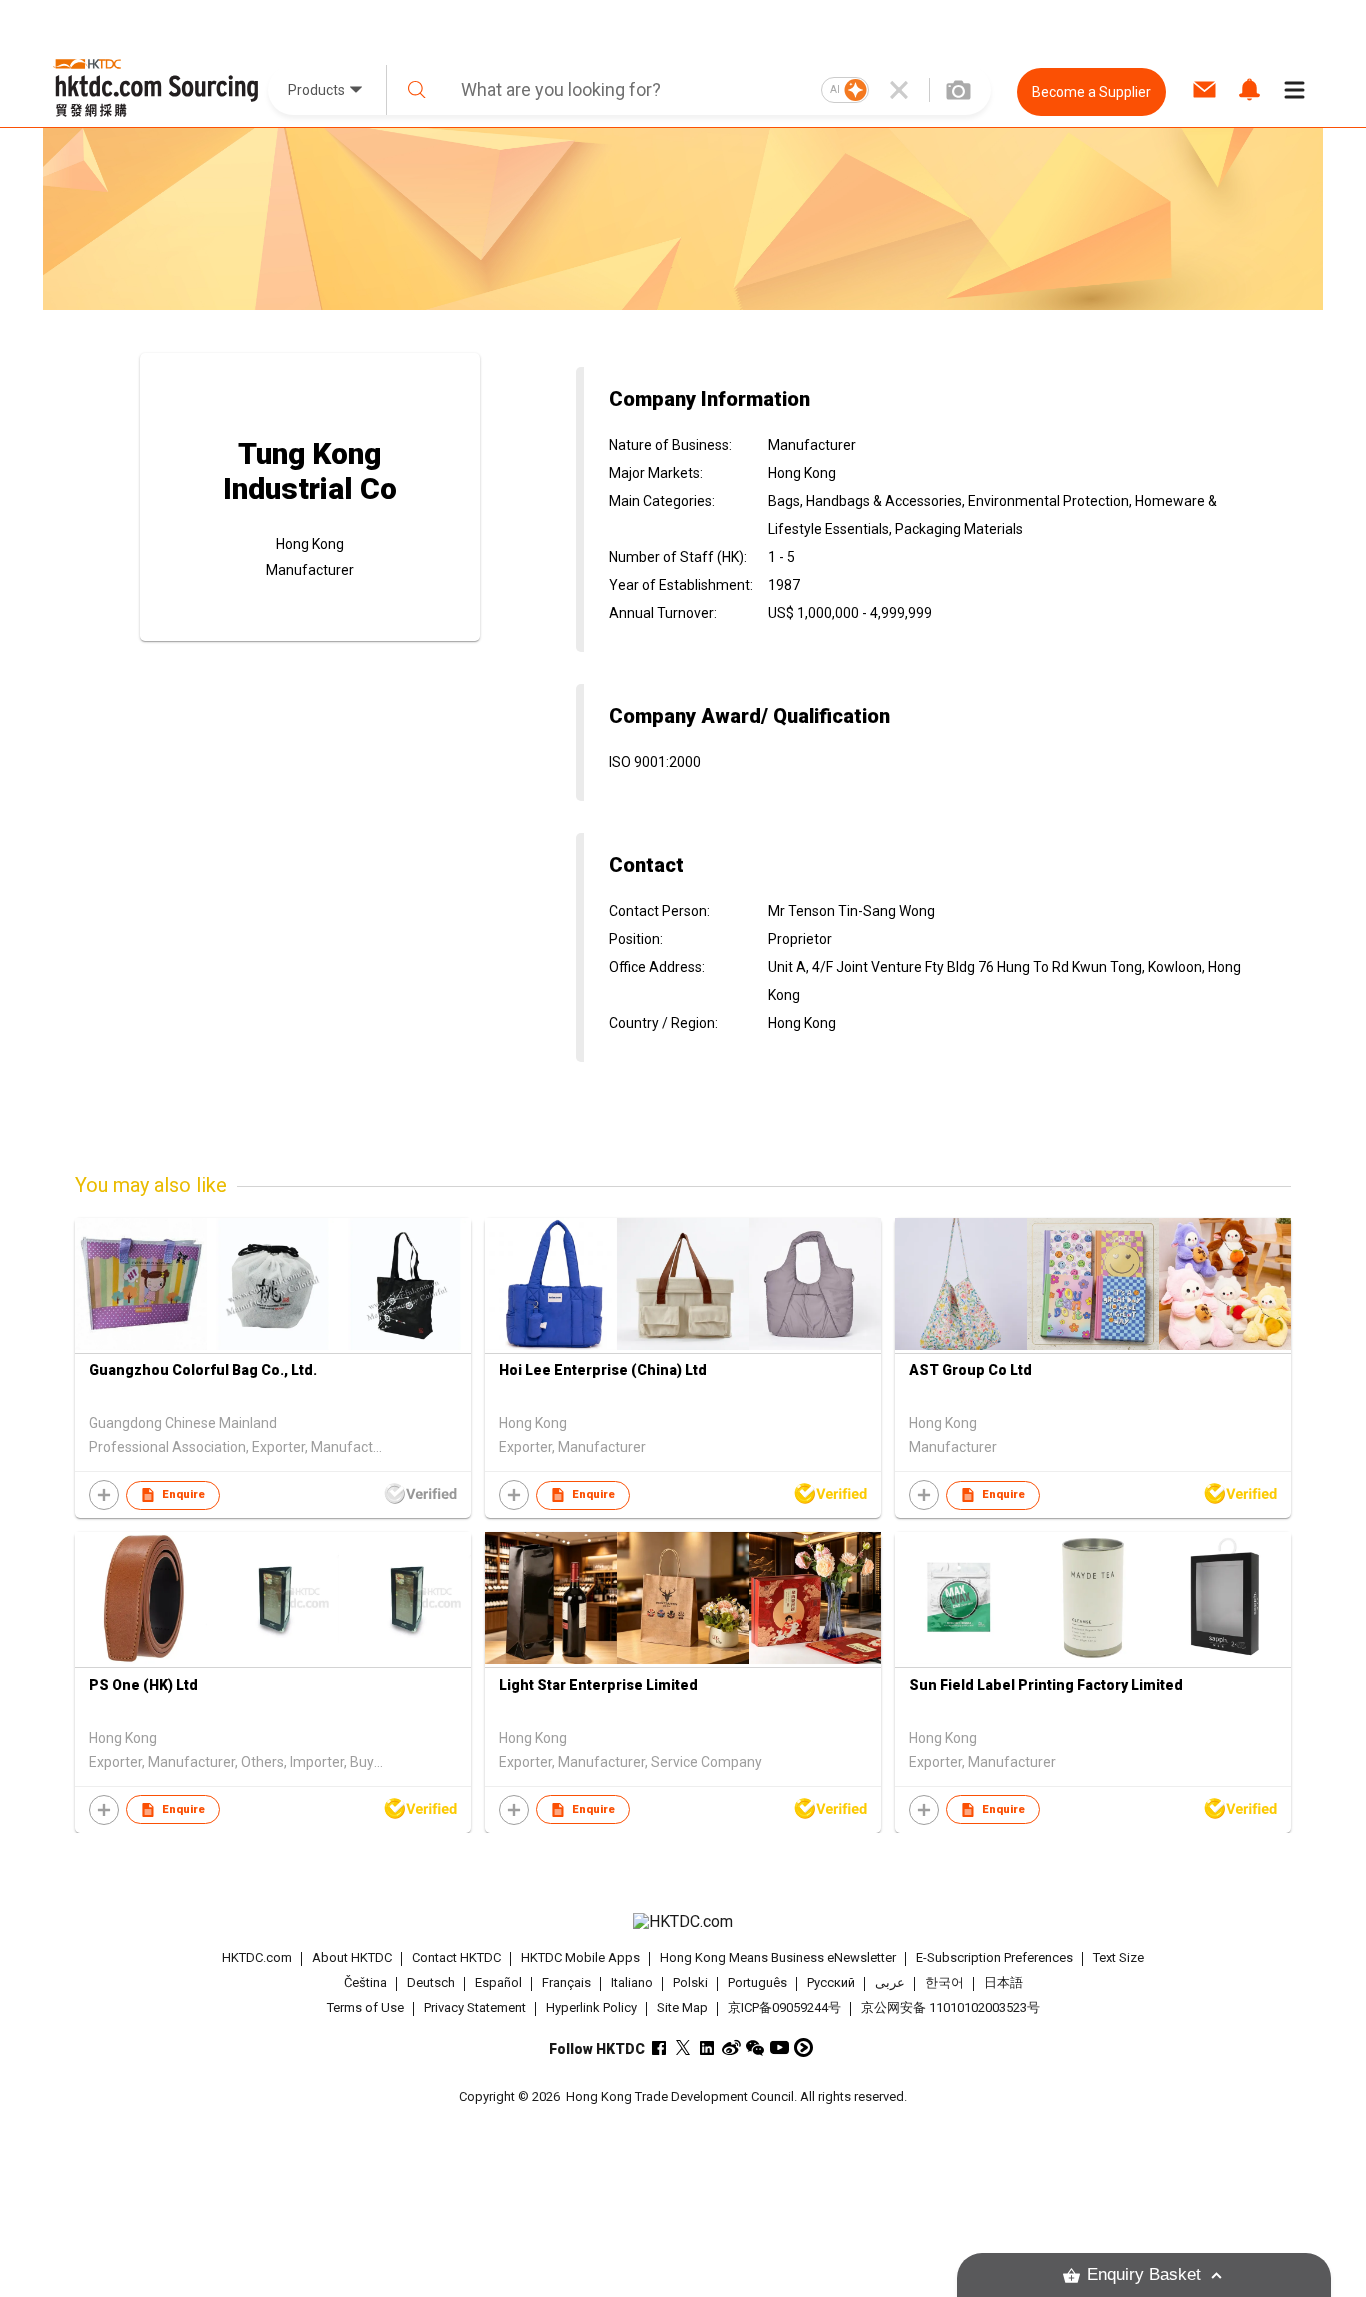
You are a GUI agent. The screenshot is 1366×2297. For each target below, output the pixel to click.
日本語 (1003, 1982)
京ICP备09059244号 (784, 2007)
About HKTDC (352, 1957)
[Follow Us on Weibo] (731, 2047)
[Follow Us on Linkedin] (707, 2047)
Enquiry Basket (1144, 2274)
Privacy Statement (475, 2007)
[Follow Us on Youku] (803, 2047)
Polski (690, 1982)
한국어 (944, 1982)
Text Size (1118, 1957)
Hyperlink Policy (591, 2007)
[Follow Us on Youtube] (779, 2047)
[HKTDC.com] (683, 1922)
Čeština (365, 1982)
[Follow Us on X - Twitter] (683, 2047)
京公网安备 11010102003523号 (950, 2007)
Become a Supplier (1091, 92)
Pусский (831, 1982)
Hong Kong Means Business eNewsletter (778, 1957)
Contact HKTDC (456, 1957)
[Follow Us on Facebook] (659, 2047)
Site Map (682, 2007)
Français (566, 1982)
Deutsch (431, 1982)
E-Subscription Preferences (994, 1957)
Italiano (632, 1982)
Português (757, 1982)
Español (498, 1982)
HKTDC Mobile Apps (580, 1957)
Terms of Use (365, 2007)
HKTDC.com (257, 1957)
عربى (890, 1982)
